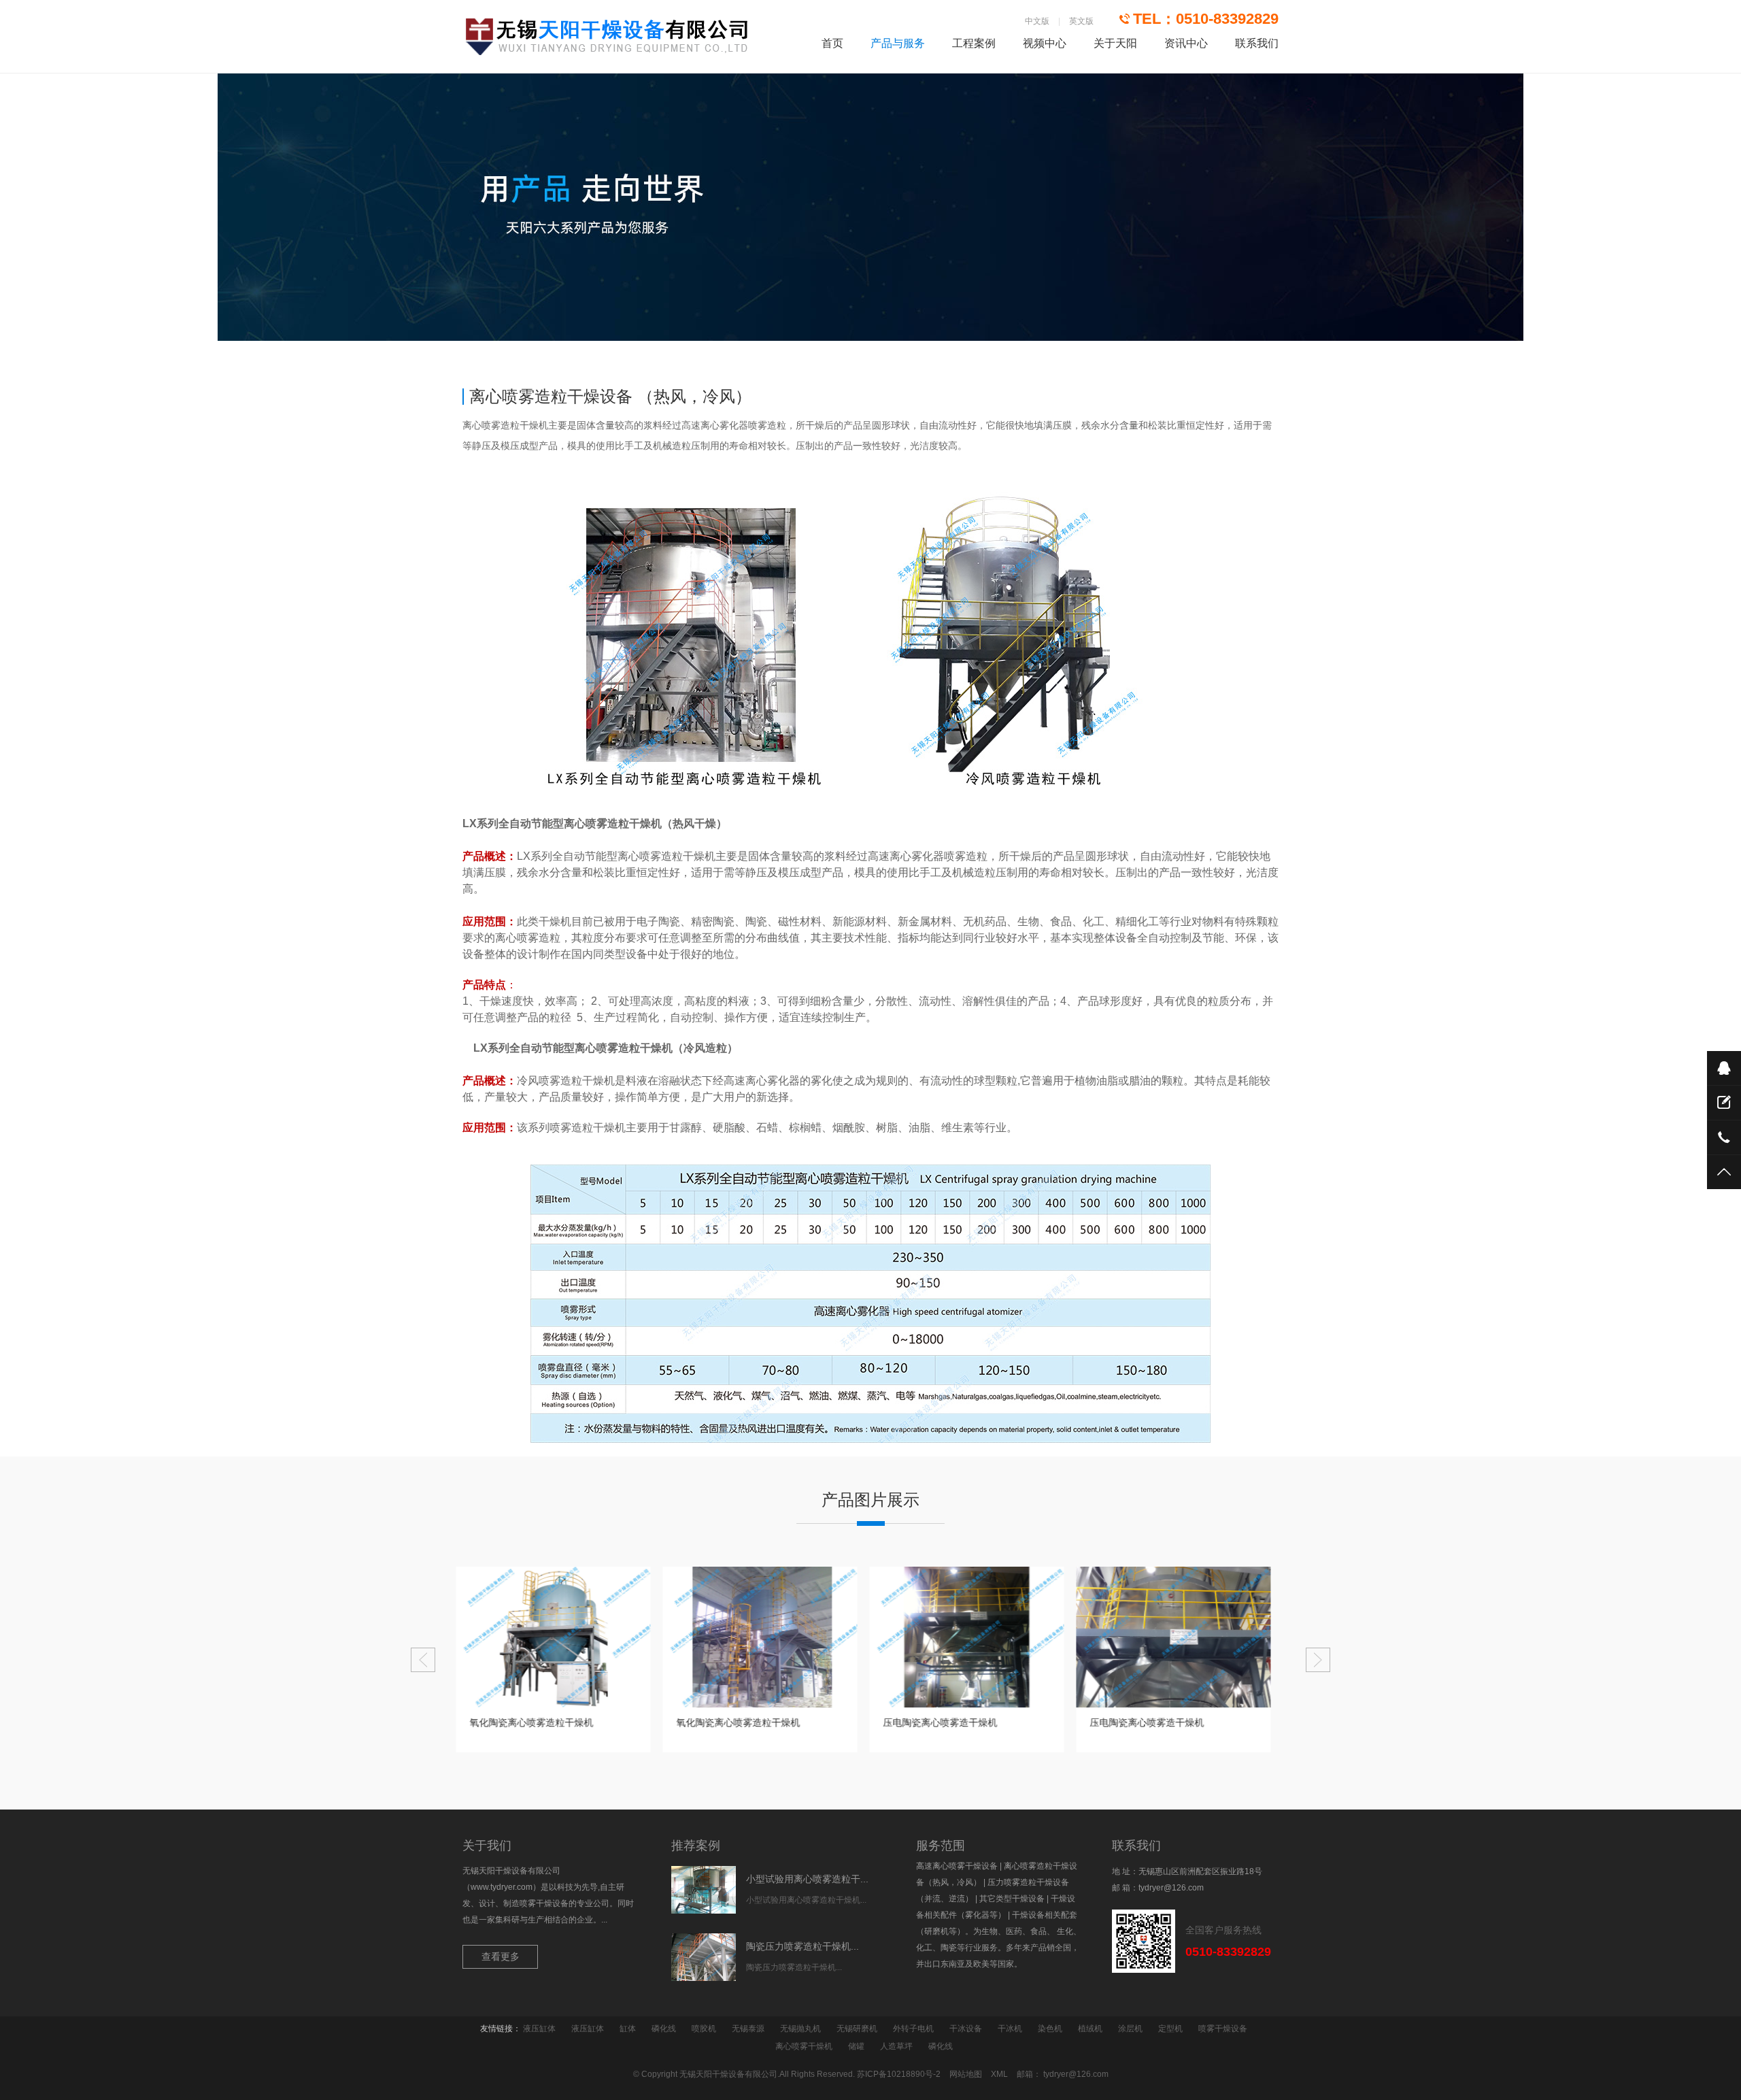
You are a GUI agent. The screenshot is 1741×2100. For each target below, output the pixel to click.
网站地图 (966, 2074)
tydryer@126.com (1171, 1888)
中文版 (1037, 21)
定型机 (1170, 2029)
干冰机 (1010, 2029)
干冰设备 (966, 2029)
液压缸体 (539, 2029)
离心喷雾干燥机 (804, 2046)
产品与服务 (898, 43)
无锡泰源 (748, 2029)
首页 (832, 43)
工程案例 (974, 43)
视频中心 (1045, 43)
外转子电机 (913, 2029)
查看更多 (501, 1956)
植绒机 (1090, 2029)
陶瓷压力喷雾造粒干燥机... (802, 1946)
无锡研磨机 (857, 2029)
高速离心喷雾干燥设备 (957, 1866)
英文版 (1081, 21)
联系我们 (1257, 43)
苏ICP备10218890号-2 (899, 2074)
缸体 (628, 2029)
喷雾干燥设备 (1223, 2029)
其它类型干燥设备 (1012, 1899)
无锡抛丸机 (800, 2029)
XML (999, 2074)
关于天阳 (1115, 43)
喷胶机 (704, 2029)
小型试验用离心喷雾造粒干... (807, 1879)
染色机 (1050, 2029)
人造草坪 (896, 2046)
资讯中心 (1186, 43)
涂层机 (1130, 2029)
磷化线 (664, 2029)
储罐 (856, 2046)
